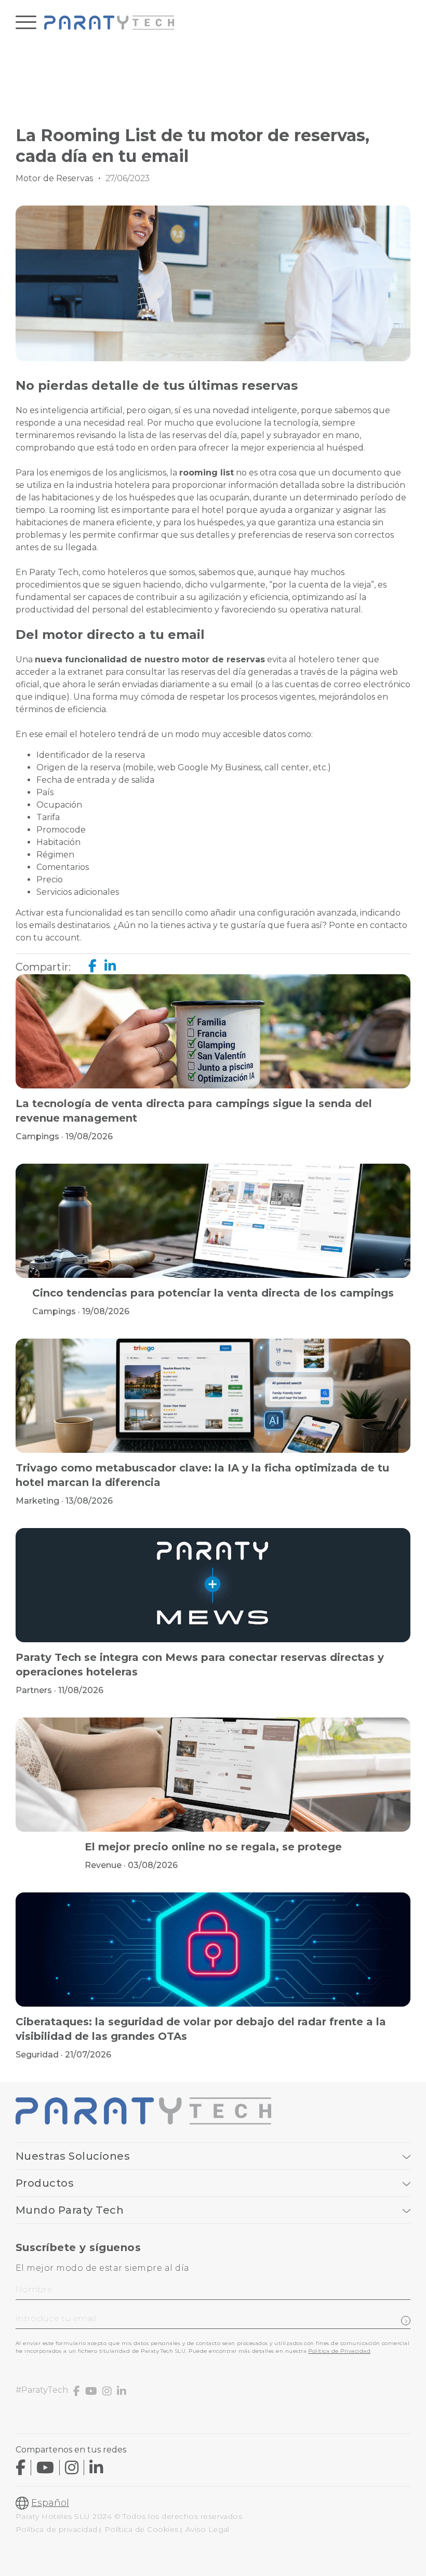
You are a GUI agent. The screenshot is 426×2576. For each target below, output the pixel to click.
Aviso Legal (208, 2529)
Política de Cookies (142, 2529)
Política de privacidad (57, 2529)
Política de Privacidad (339, 2351)
